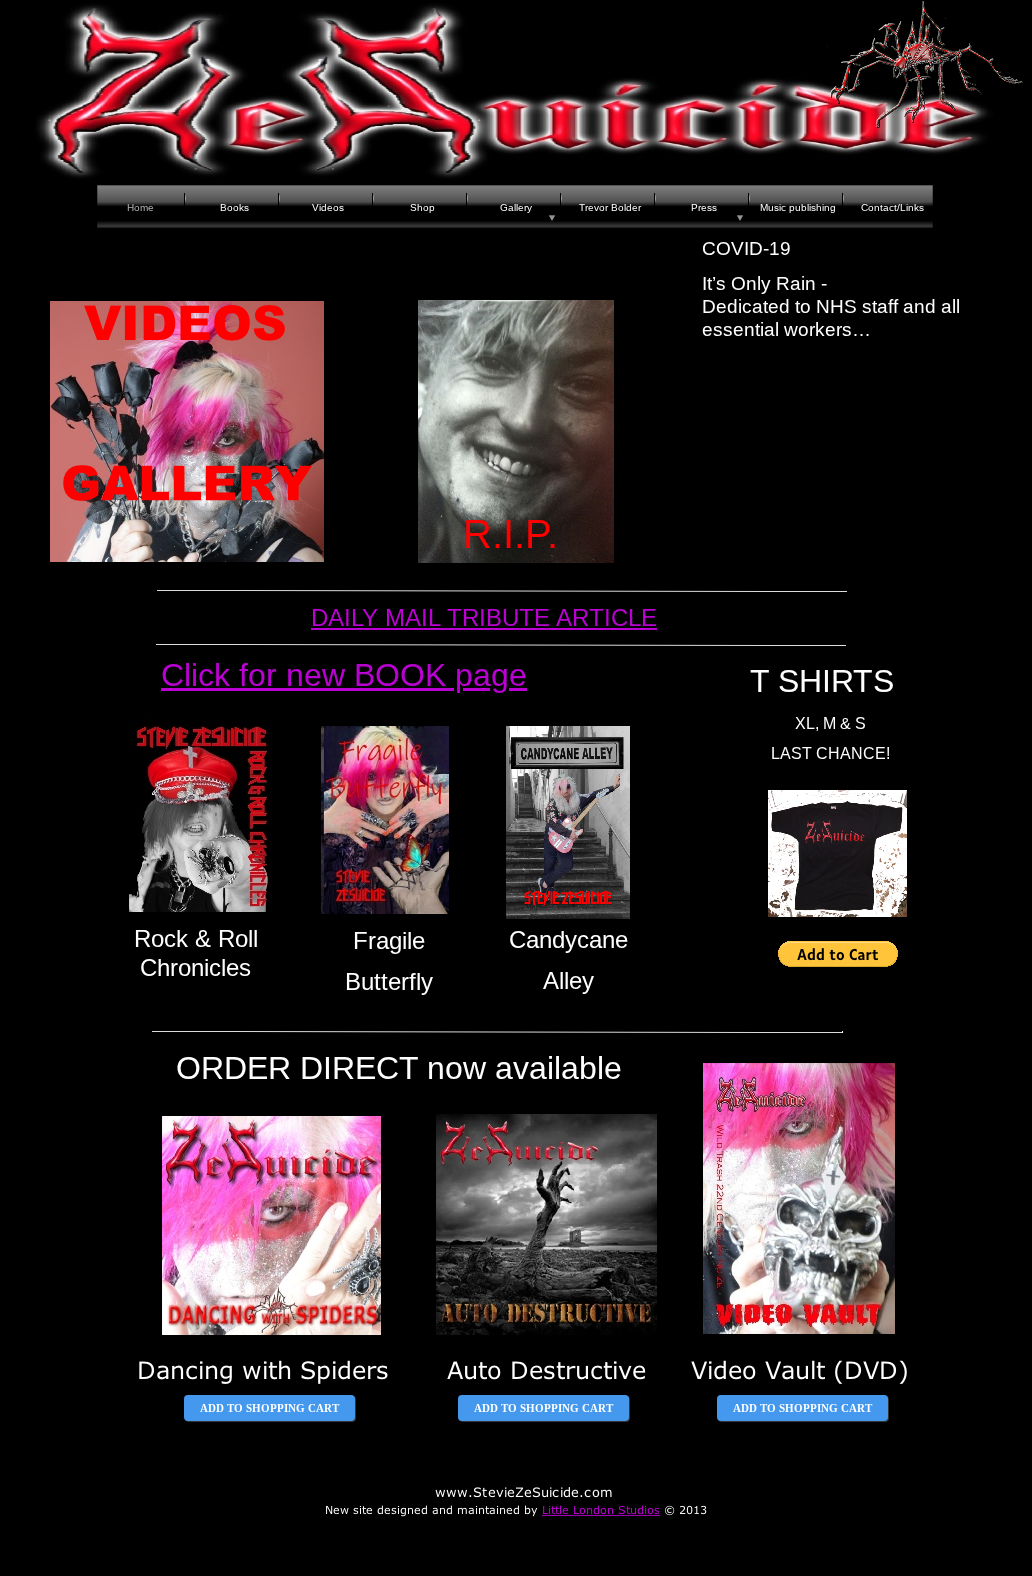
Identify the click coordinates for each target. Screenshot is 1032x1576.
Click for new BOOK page (344, 675)
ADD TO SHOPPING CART (269, 1408)
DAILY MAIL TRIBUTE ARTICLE (484, 617)
